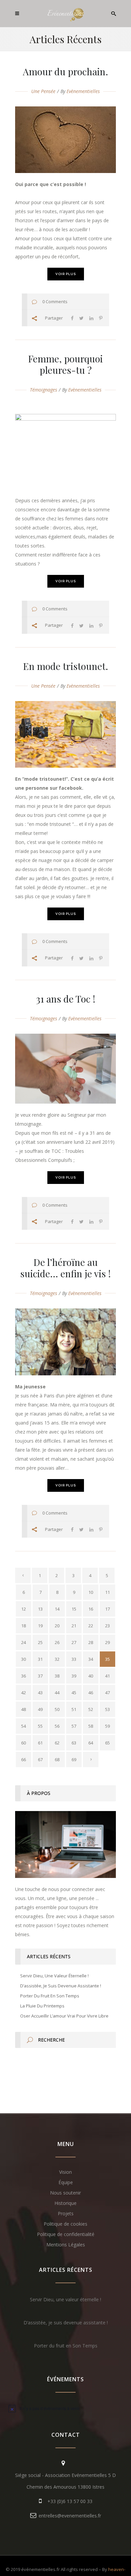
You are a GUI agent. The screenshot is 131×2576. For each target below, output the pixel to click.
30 (24, 1659)
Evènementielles (83, 91)
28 (91, 1642)
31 (40, 1659)
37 (40, 1676)
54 (24, 1726)
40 (91, 1676)
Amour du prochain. (65, 71)
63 (74, 1743)
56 (57, 1726)
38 (57, 1676)
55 (40, 1726)
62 (57, 1743)
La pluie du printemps (42, 2006)
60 (24, 1743)
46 (91, 1693)
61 (40, 1743)
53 (107, 1709)
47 (107, 1693)
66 (24, 1759)
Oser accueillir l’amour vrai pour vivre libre (64, 2016)
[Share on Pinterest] (101, 318)
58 (91, 1726)
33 (74, 1659)
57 (74, 1726)
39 (74, 1676)
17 (107, 1609)
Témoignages (43, 390)
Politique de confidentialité (66, 2234)
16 (91, 1609)
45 (74, 1693)
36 (24, 1676)
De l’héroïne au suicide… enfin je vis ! (65, 1268)
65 (107, 1743)
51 (74, 1709)
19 (40, 1626)
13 (40, 1609)
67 (40, 1759)
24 (24, 1642)
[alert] (65, 2408)
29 (107, 1642)
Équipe (66, 2182)
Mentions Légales (66, 2245)
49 (40, 1709)
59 (107, 1726)
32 (57, 1659)
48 (24, 1709)
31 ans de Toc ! (66, 999)
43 (40, 1693)
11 (107, 1592)
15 (74, 1609)
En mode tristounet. (66, 666)
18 (24, 1626)
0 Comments (55, 302)
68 (57, 1759)
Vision (65, 2172)
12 (24, 1609)
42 (24, 1693)
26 (57, 1642)
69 (74, 1759)
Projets (66, 2213)
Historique (65, 2203)
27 (74, 1642)
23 (107, 1626)
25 (40, 1642)
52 (91, 1709)
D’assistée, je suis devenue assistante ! (61, 1986)
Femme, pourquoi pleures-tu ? (65, 364)
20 (57, 1626)
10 (91, 1592)
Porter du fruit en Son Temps (50, 1996)
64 (91, 1743)
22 (91, 1626)
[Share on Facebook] (72, 318)
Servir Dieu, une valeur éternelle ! (54, 1976)
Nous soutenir (65, 2193)
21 (74, 1626)
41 (107, 1676)
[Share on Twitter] (81, 318)
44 (57, 1693)
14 (57, 1609)
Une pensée (43, 91)
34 (91, 1659)
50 (57, 1709)
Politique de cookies (65, 2224)
